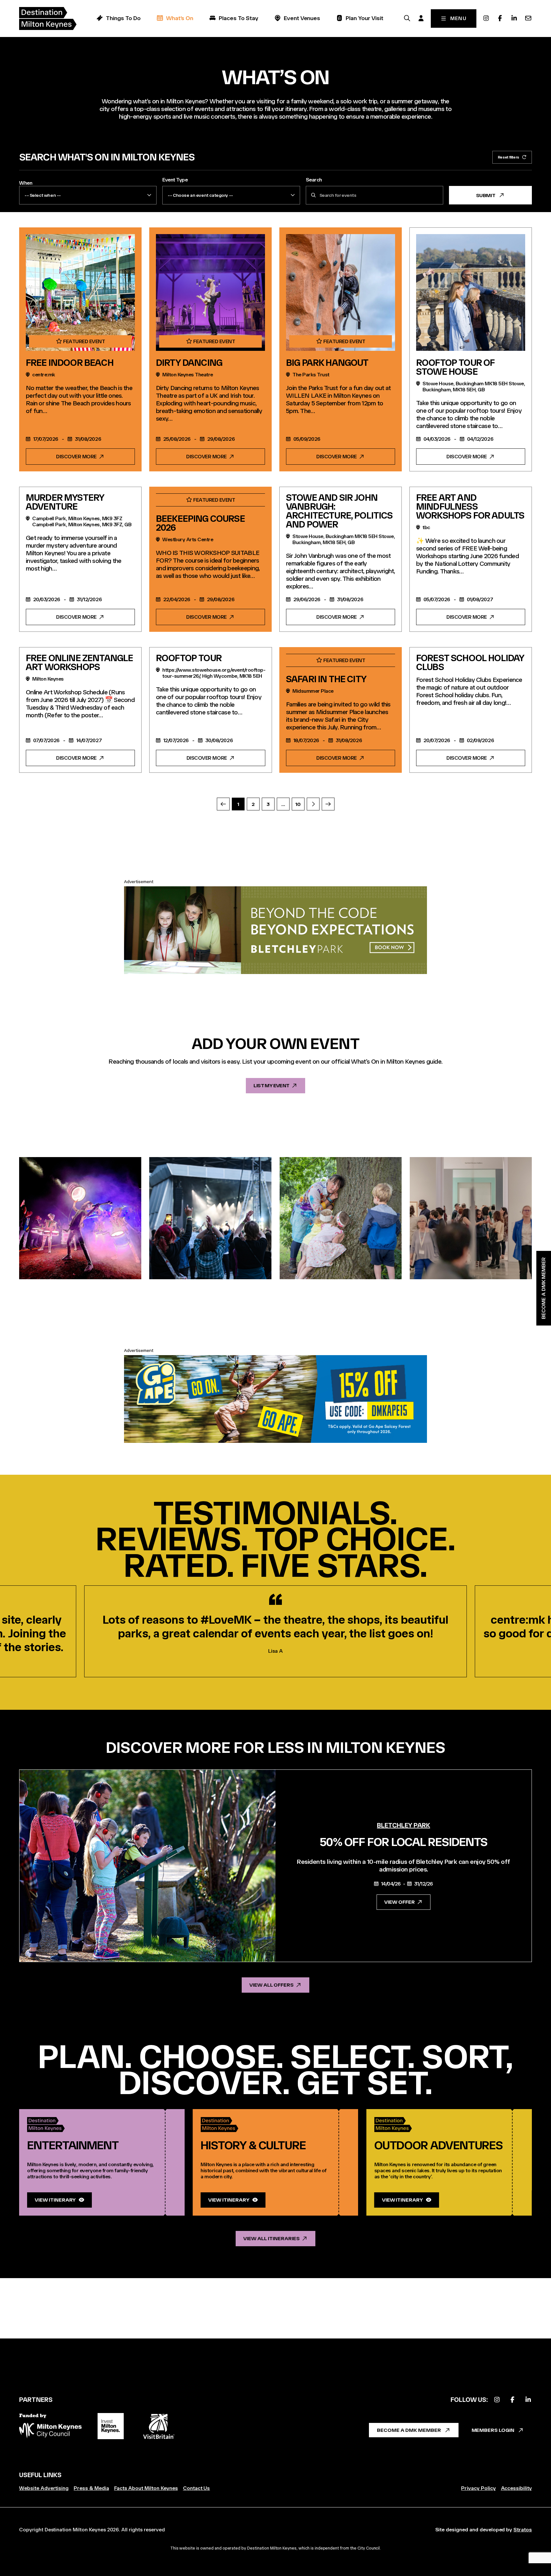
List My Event (271, 1085)
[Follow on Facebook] (512, 2400)
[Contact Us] (528, 18)
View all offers (272, 1985)
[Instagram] (486, 18)
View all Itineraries (271, 2238)
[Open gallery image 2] (210, 1218)
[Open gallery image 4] (471, 1218)
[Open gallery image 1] (80, 1218)
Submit (486, 195)
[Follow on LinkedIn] (528, 2400)
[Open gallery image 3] (341, 1218)
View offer (400, 1902)
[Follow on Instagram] (497, 2400)
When (26, 183)
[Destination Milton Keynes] (48, 18)
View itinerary (55, 2200)
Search (314, 180)
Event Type (175, 180)
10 (298, 804)
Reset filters (508, 157)
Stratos (523, 2530)
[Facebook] (500, 18)
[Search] (407, 18)
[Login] (421, 18)
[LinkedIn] (514, 18)
